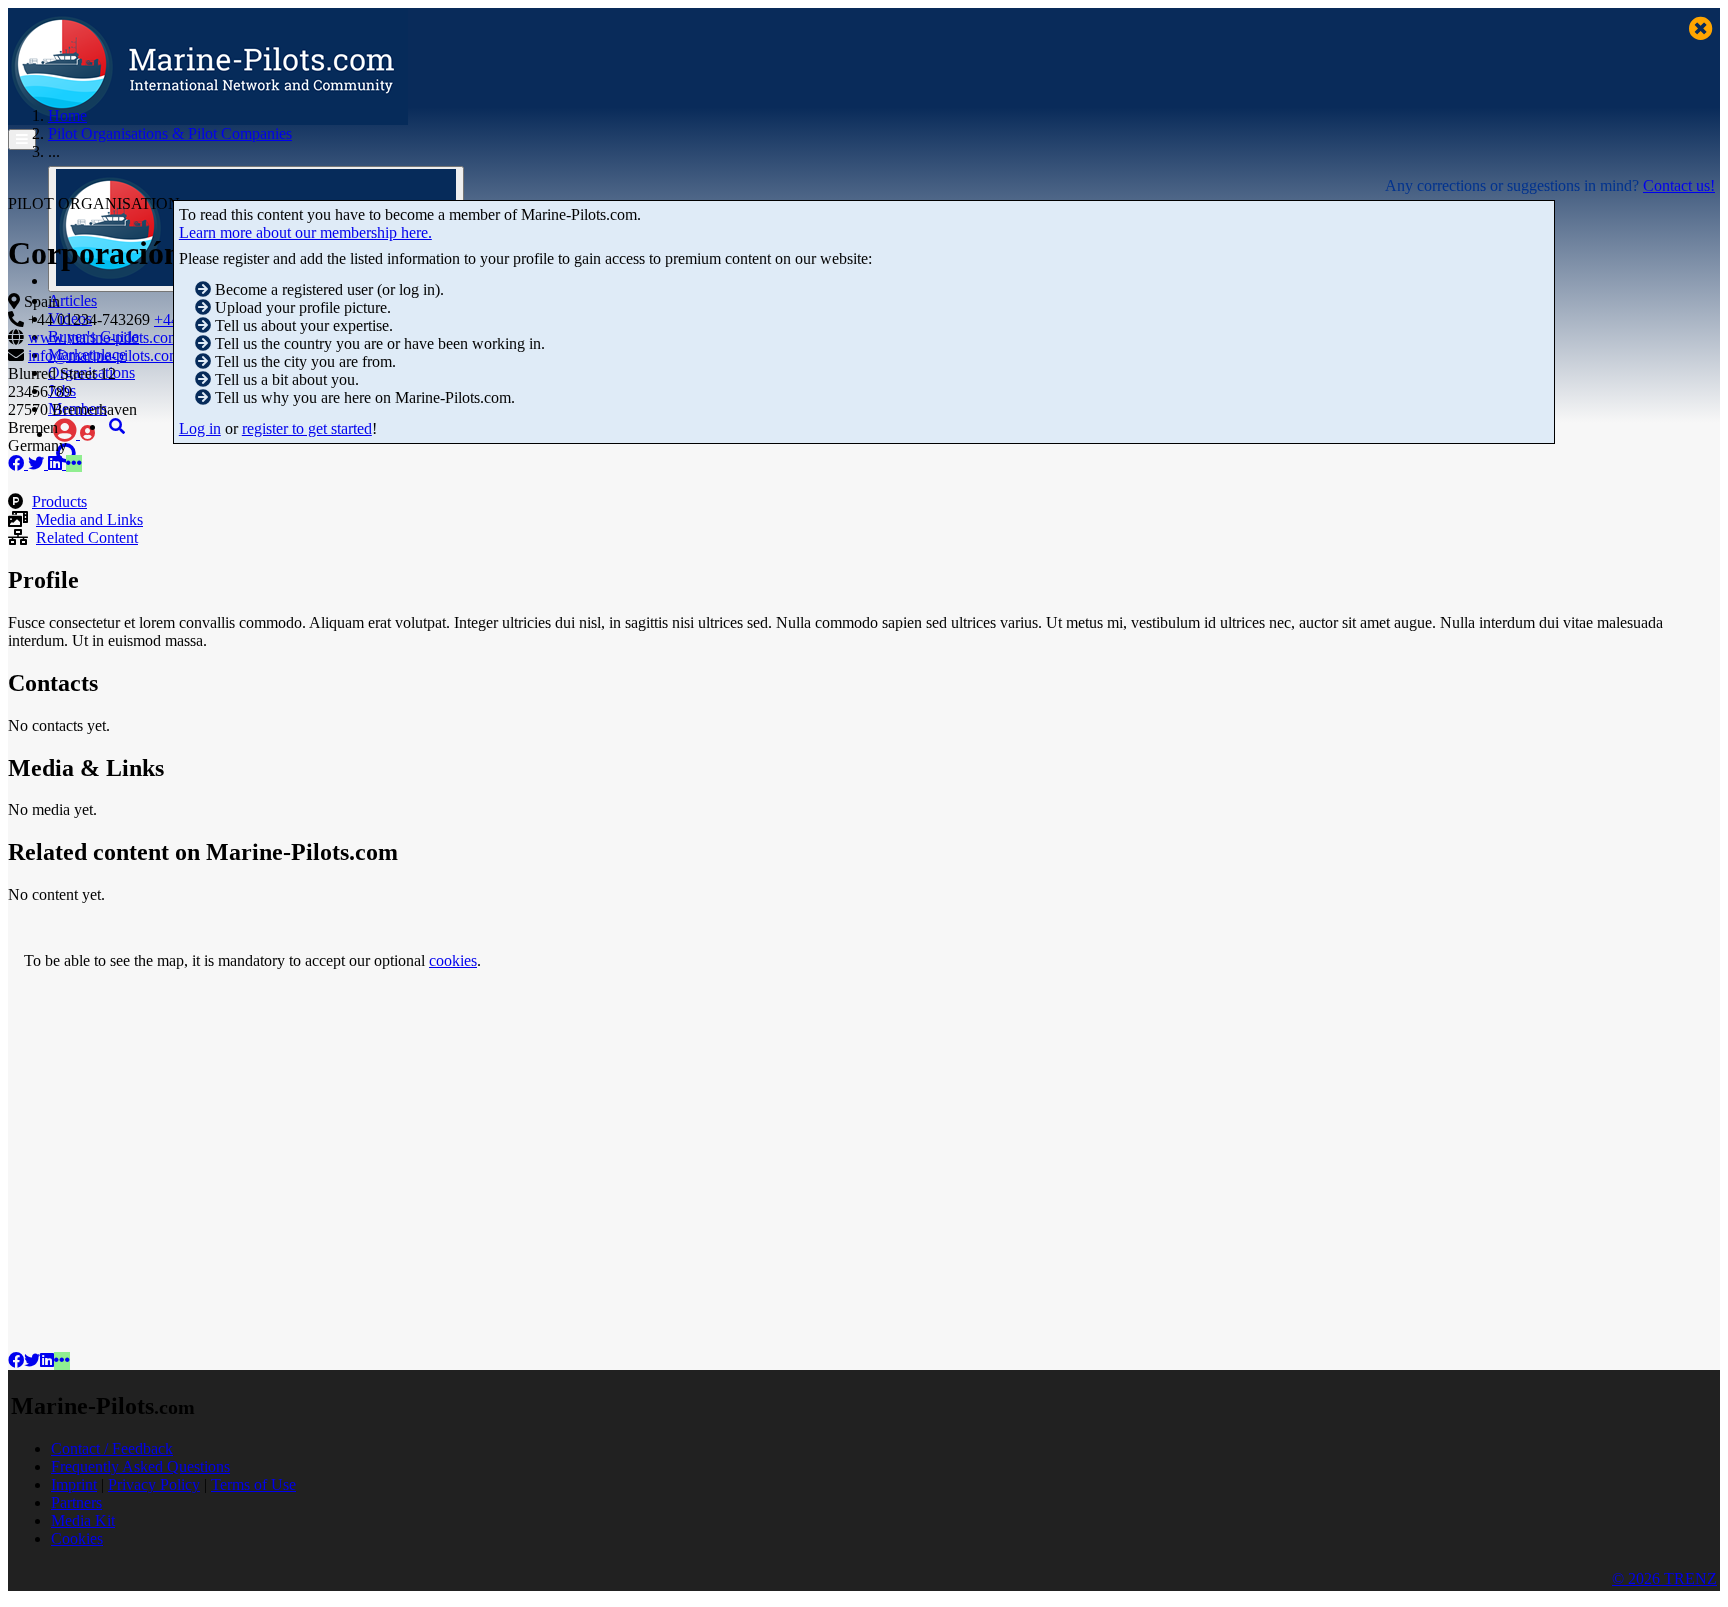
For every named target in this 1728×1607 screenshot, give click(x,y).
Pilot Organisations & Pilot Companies (170, 133)
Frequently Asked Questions (140, 1466)
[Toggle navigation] (22, 139)
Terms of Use (253, 1484)
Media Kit (83, 1520)
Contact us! (1679, 185)
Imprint (74, 1484)
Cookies (77, 1538)
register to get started (307, 428)
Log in (200, 428)
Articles (72, 300)
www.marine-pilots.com (104, 337)
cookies (453, 960)
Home (67, 115)
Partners (76, 1502)
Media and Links (89, 519)
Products (59, 501)
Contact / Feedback (112, 1448)
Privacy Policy (154, 1484)
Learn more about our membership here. (305, 232)
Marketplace (87, 354)
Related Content (87, 537)
